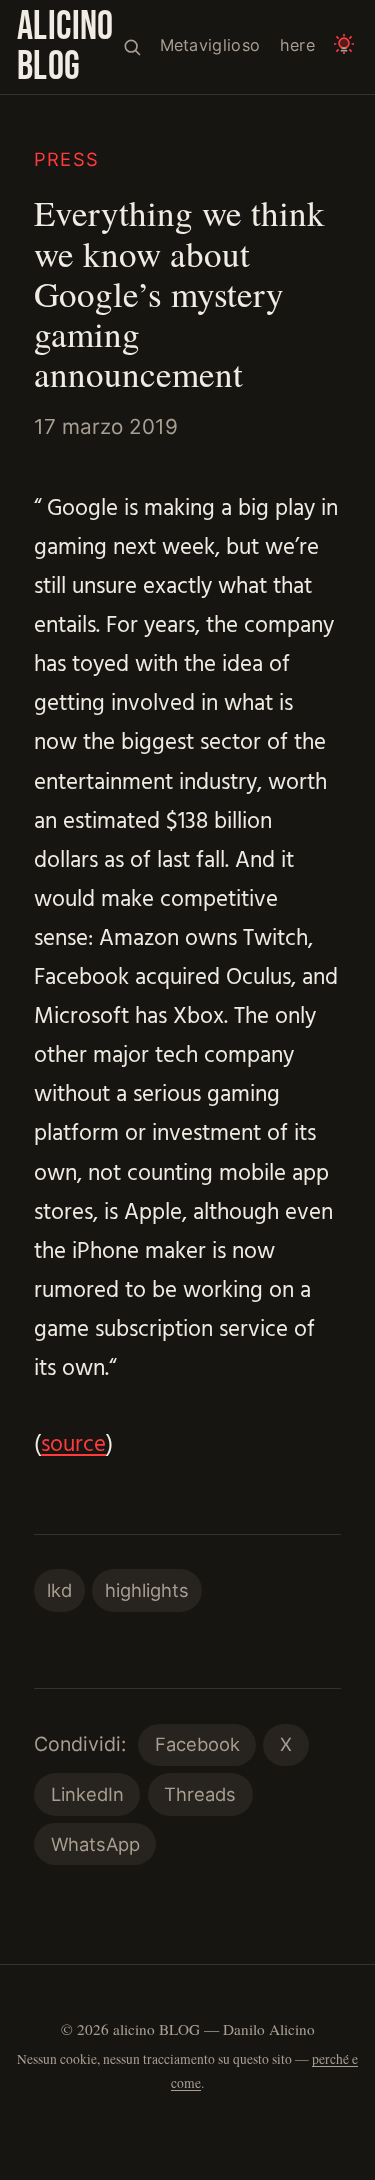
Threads (200, 1794)
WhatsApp (95, 1844)
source (73, 1445)
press (66, 159)
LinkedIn (87, 1794)
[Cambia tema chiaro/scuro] (344, 46)
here (297, 45)
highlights (147, 1590)
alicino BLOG (65, 47)
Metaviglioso (210, 45)
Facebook (197, 1744)
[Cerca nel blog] (132, 46)
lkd (59, 1590)
